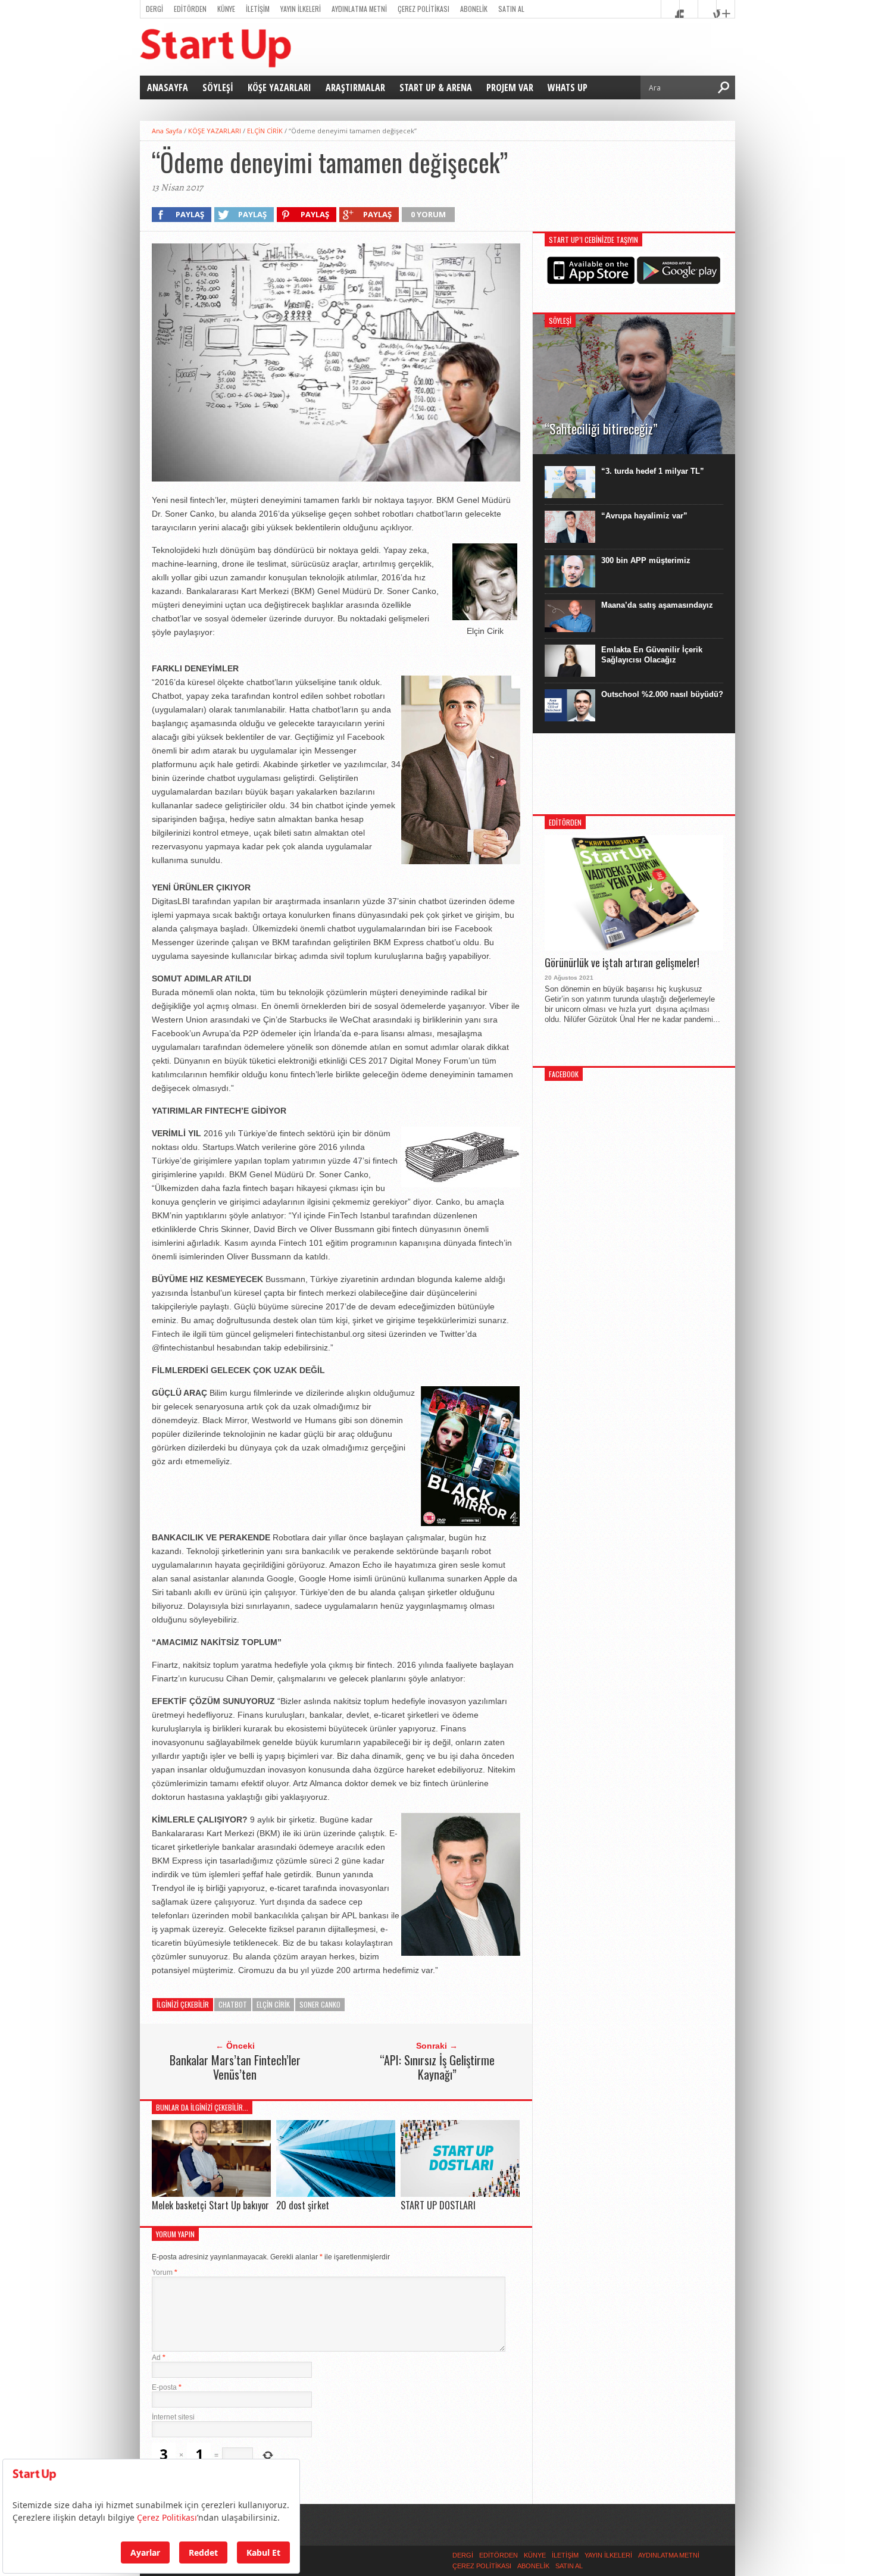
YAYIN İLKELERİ (301, 9)
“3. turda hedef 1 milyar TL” (653, 471)
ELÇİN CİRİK (265, 131)
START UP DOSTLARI (438, 2205)
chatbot (233, 2004)
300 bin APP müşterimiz (646, 560)
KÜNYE (226, 9)
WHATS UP (568, 87)
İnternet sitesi (173, 2417)
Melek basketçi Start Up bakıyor (210, 2205)
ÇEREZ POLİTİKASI (424, 9)
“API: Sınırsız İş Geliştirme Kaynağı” (437, 2067)
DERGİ (154, 9)
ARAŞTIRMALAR (355, 87)
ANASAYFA (168, 87)
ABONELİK (474, 9)
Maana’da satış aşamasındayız (657, 605)
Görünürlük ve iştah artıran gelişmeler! (622, 963)
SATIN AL (511, 9)
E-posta (167, 2387)
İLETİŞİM (258, 9)
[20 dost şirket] (336, 2194)
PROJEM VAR (510, 87)
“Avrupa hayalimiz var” (644, 516)
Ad (159, 2358)
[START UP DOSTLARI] (460, 2194)
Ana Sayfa (167, 131)
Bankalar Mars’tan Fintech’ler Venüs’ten (235, 2067)
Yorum (165, 2272)
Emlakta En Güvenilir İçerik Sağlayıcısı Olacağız (652, 655)
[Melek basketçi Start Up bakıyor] (211, 2194)
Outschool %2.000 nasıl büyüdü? (662, 694)
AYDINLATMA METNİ (359, 9)
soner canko (320, 2004)
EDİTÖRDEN (190, 9)
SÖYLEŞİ (218, 87)
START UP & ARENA (436, 87)
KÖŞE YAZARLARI (279, 87)
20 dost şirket (303, 2205)
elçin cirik (273, 2004)
